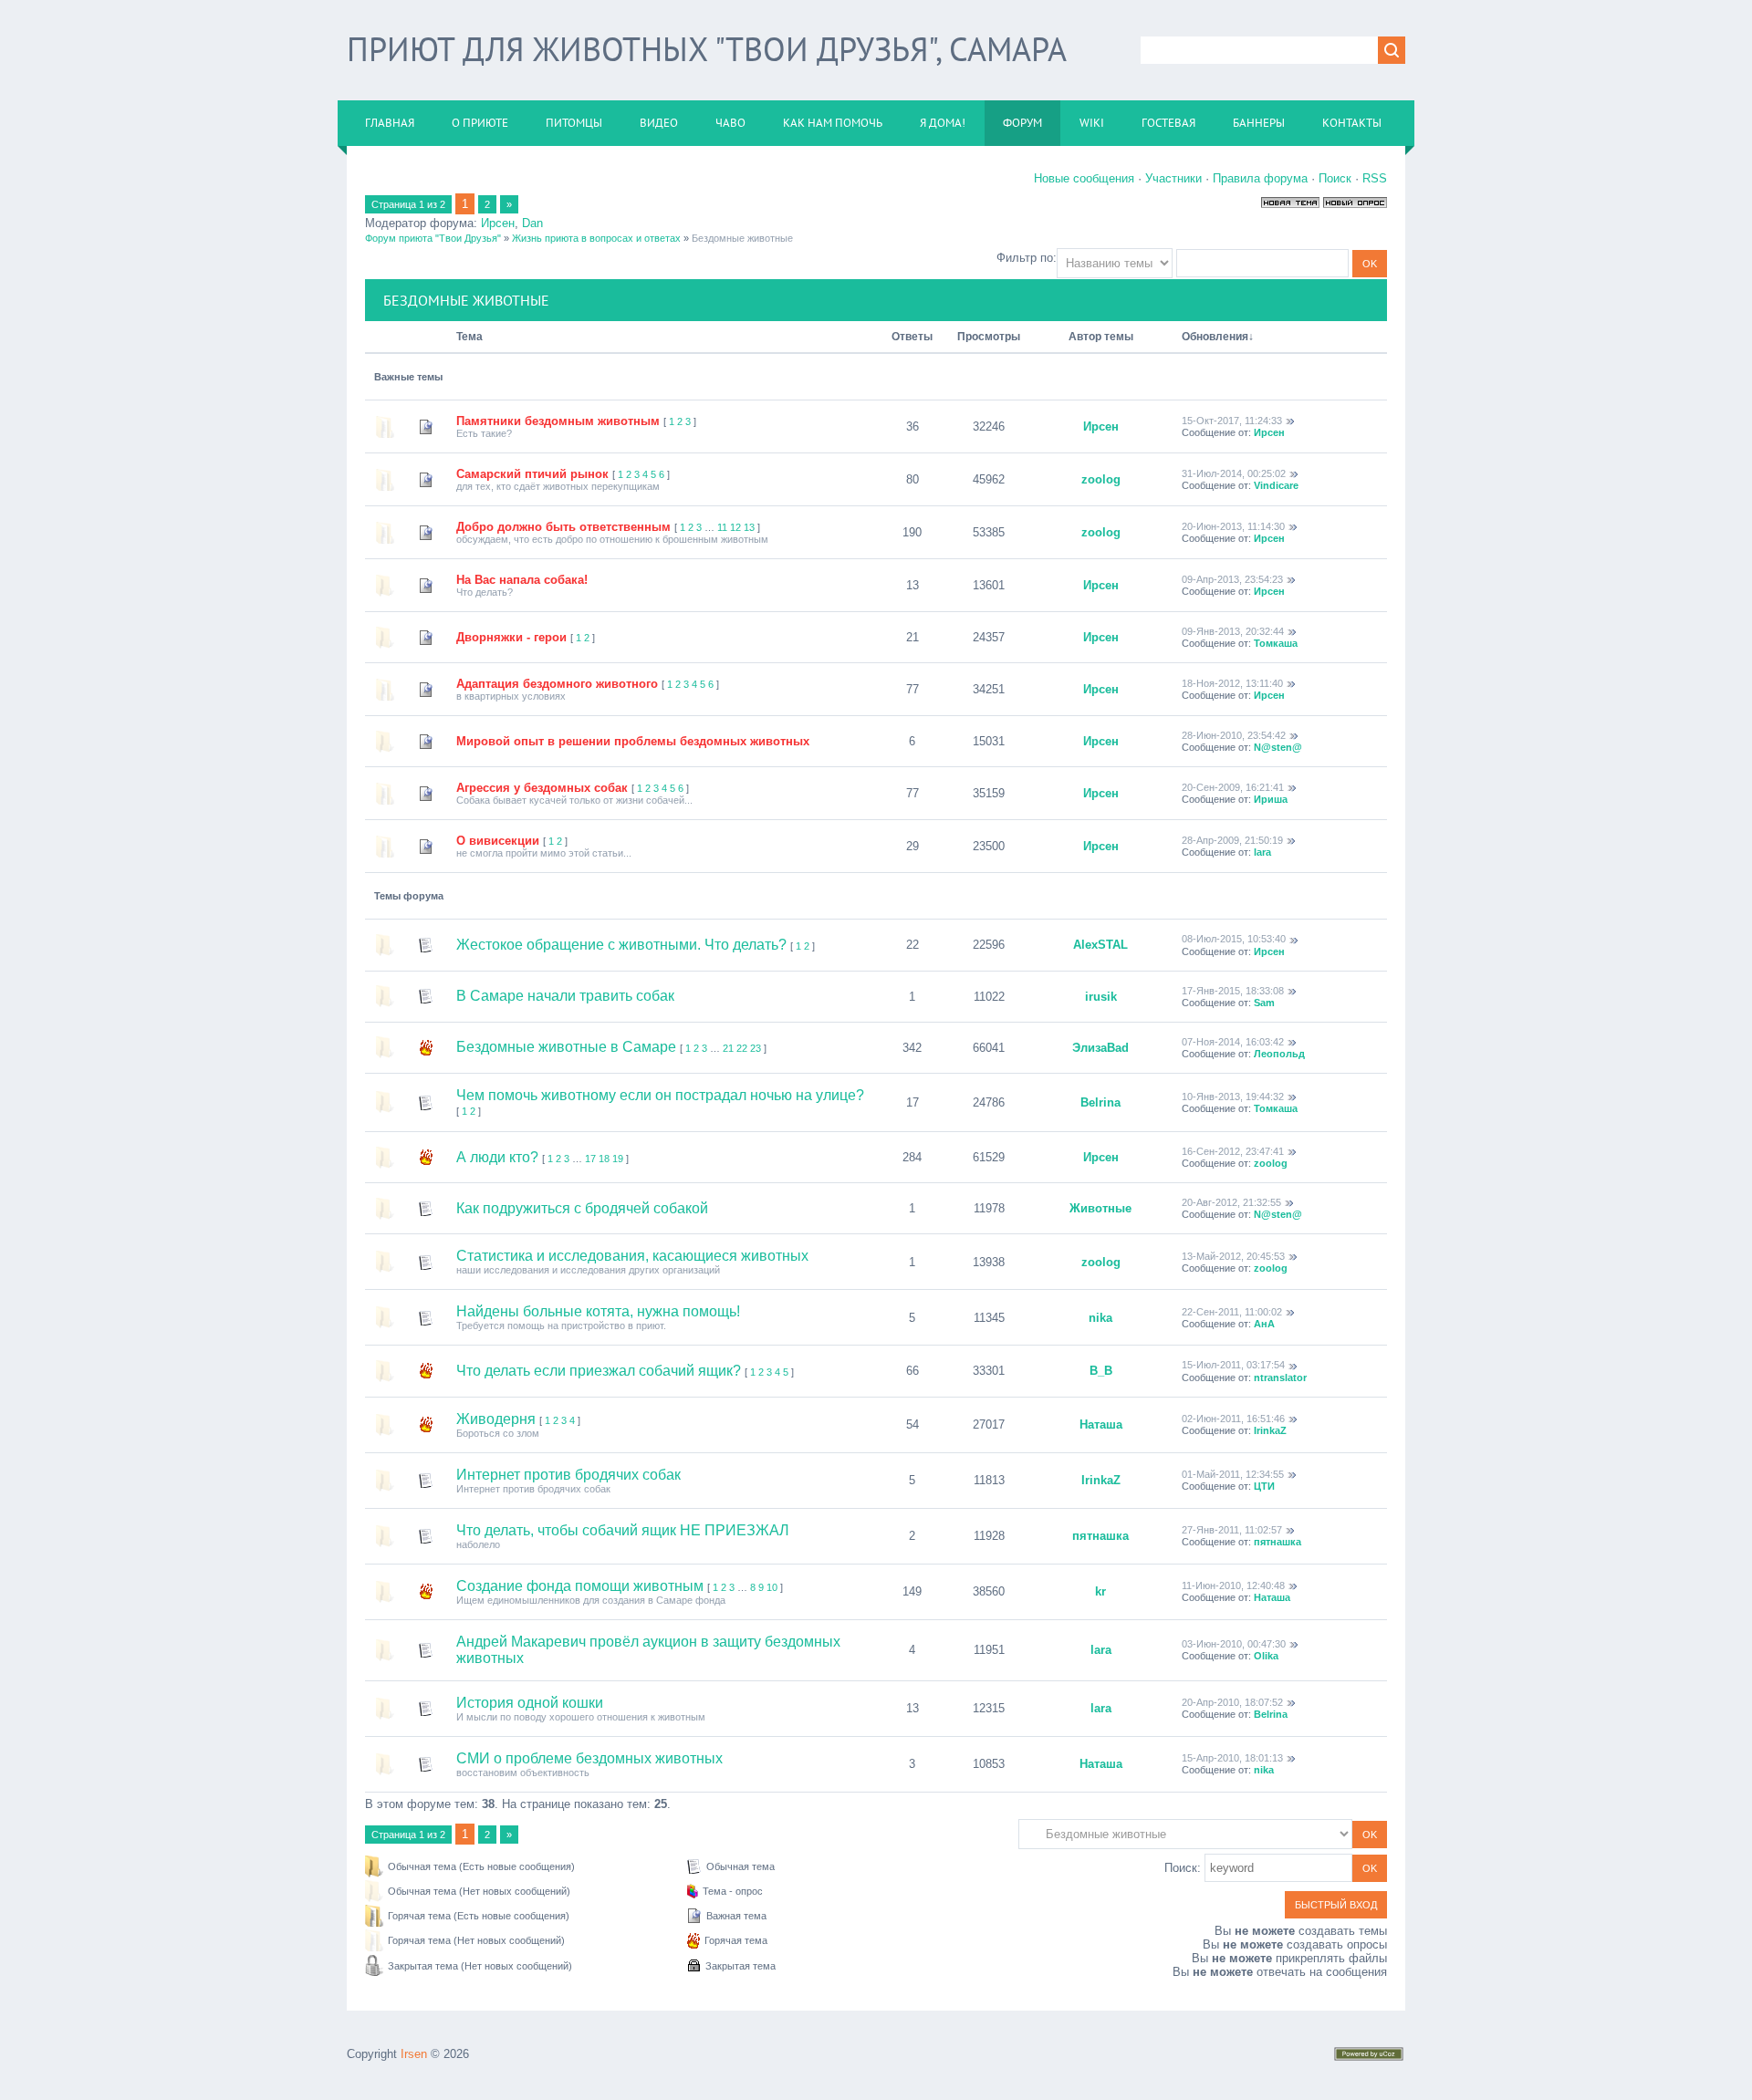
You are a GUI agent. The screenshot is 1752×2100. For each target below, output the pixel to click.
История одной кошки (530, 1703)
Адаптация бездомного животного (557, 684)
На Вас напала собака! (522, 580)
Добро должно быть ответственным (563, 527)
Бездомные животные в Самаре (566, 1047)
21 (728, 1048)
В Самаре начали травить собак (565, 996)
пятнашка (1100, 1536)
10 (772, 1587)
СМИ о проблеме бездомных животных (589, 1758)
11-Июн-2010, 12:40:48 (1233, 1585)
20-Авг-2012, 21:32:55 (1231, 1202)
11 (722, 527)
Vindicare (1276, 485)
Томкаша (1276, 643)
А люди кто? (497, 1157)
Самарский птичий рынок (532, 474)
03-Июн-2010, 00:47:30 (1234, 1644)
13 (749, 527)
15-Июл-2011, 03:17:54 (1233, 1365)
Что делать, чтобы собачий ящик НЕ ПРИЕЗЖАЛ (623, 1530)
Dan (532, 223)
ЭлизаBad (1100, 1048)
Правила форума (1260, 178)
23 (756, 1048)
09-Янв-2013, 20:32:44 (1233, 631)
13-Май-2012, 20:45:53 (1233, 1256)
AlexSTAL (1100, 945)
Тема (469, 337)
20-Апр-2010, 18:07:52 (1232, 1702)
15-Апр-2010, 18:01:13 (1232, 1758)
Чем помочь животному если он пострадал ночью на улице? (660, 1095)
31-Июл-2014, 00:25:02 (1234, 473)
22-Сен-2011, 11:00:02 (1232, 1312)
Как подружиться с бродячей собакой (582, 1208)
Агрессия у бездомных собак (542, 788)
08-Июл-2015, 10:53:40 (1234, 939)
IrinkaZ (1270, 1430)
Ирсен (498, 223)
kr (1100, 1591)
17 (590, 1159)
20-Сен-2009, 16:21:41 (1233, 787)
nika (1100, 1318)
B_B (1101, 1371)
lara (1262, 852)
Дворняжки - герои (511, 637)
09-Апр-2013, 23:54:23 (1232, 579)
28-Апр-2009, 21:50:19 (1232, 840)
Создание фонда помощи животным (580, 1586)
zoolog (1101, 479)
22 (742, 1048)
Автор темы (1101, 337)
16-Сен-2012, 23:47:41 (1233, 1151)
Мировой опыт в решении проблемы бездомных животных (633, 741)
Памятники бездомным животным (558, 421)
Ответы (912, 337)
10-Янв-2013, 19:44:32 (1233, 1097)
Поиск (1335, 178)
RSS (1375, 178)
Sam (1264, 1003)
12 (735, 527)
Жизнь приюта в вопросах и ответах (596, 238)
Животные (1100, 1208)
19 (618, 1159)
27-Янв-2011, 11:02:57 (1232, 1530)
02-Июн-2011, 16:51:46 (1233, 1419)
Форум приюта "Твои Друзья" (433, 238)
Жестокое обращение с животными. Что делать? (621, 945)
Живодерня (496, 1419)
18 (604, 1159)
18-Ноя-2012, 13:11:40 (1232, 683)
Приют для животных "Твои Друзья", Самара (707, 49)
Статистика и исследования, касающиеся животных (632, 1256)
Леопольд (1279, 1054)
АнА (1264, 1324)
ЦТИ (1264, 1486)
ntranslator (1280, 1377)
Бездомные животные (742, 238)
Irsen (414, 2054)
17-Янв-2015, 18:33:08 (1233, 991)
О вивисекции (498, 841)
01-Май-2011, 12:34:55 (1233, 1474)
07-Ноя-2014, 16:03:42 (1233, 1042)
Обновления (1215, 337)
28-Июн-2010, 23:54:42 (1234, 735)
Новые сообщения (1084, 178)
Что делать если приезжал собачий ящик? (599, 1371)
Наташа (1101, 1424)
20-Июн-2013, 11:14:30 (1233, 526)
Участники (1173, 178)
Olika (1266, 1656)
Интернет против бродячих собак (568, 1475)
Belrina (1100, 1102)
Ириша (1271, 799)
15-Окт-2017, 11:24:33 (1232, 421)
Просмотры (989, 337)
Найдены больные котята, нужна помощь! (598, 1311)
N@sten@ (1278, 747)
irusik (1101, 997)
